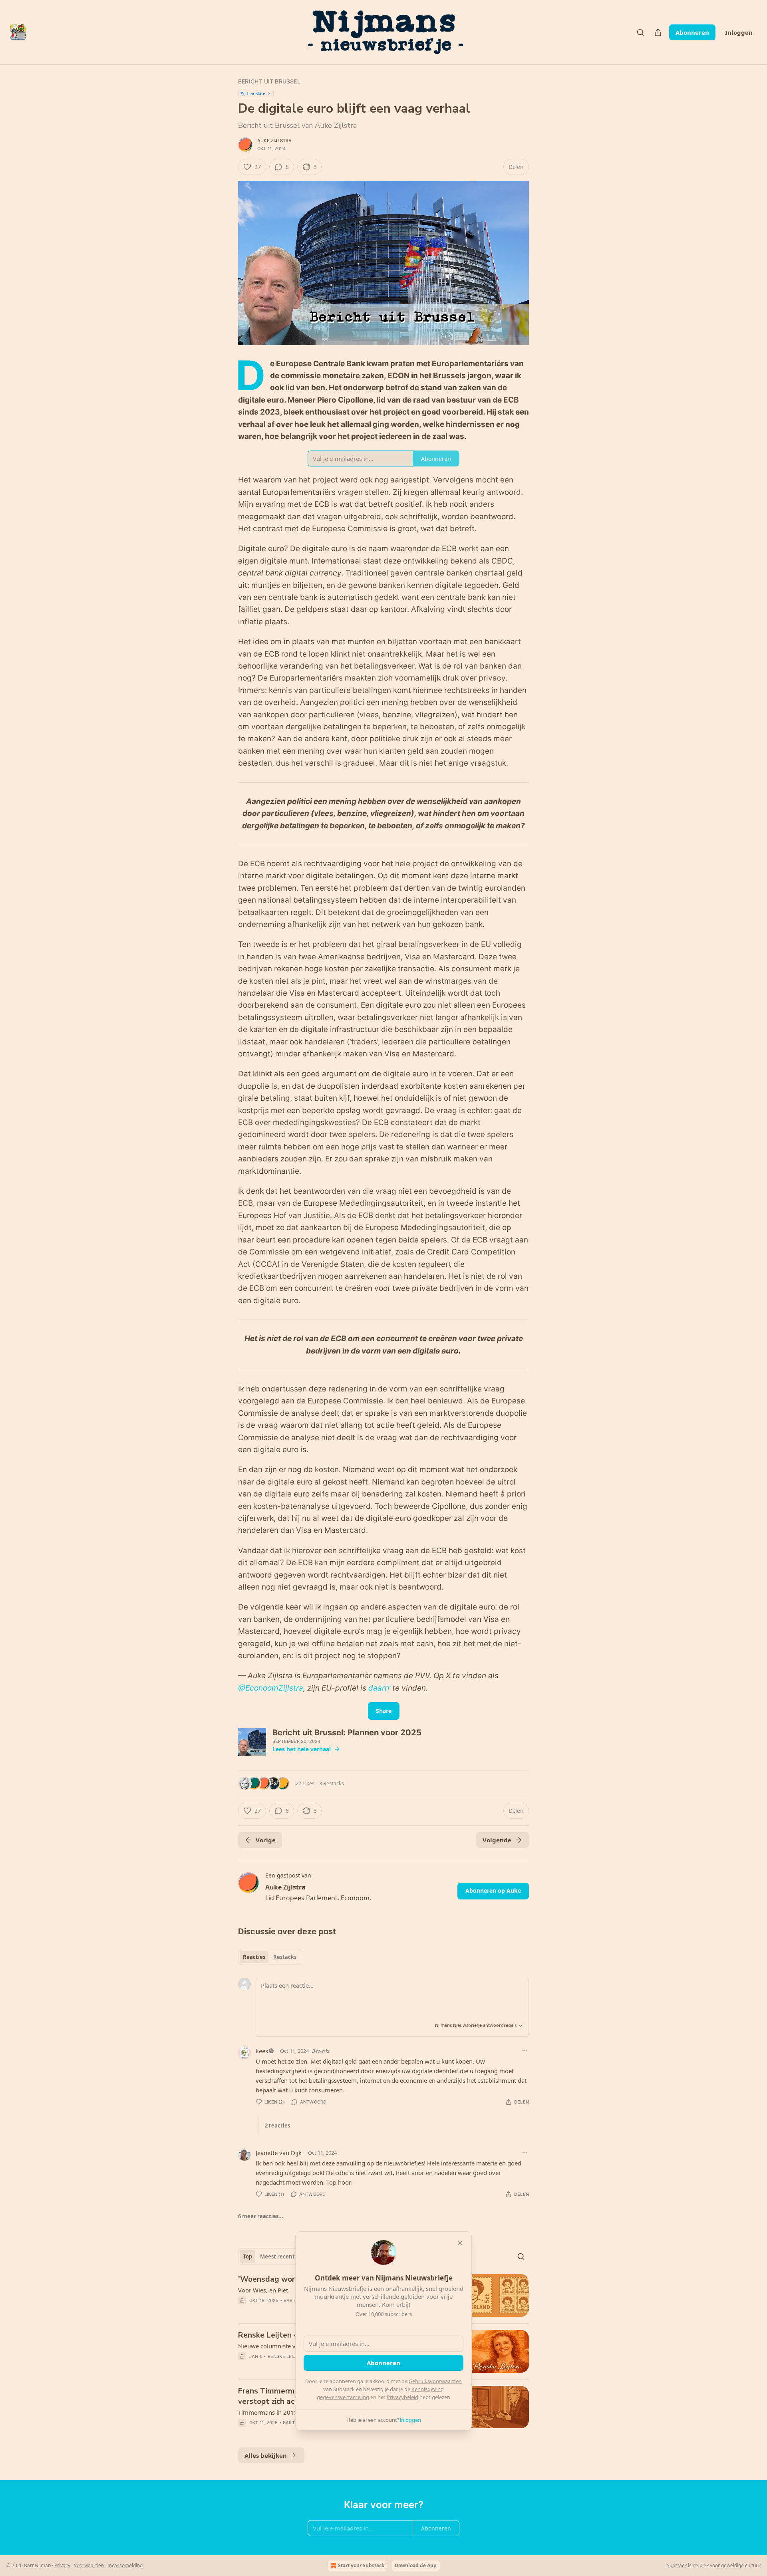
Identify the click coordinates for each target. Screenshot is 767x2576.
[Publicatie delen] (658, 32)
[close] (460, 2243)
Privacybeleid (402, 2397)
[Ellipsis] (525, 2050)
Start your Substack (361, 2565)
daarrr (379, 1688)
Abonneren (692, 32)
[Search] (640, 32)
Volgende (497, 1840)
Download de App (416, 2565)
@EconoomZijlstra (271, 1688)
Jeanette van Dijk (279, 2153)
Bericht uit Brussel (269, 81)
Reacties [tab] (254, 1957)
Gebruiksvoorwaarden (435, 2381)
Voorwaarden (89, 2565)
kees (262, 2051)
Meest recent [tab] (277, 2256)
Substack (677, 2565)
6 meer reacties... (261, 2216)
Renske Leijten (286, 2356)
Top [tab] (247, 2256)
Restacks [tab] (285, 1957)
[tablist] (270, 1957)
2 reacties (277, 2125)
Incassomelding (125, 2565)
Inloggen (739, 32)
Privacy (62, 2565)
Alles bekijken (266, 2455)
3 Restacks (332, 1783)
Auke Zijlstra (275, 141)
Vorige (266, 1840)
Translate (256, 93)
